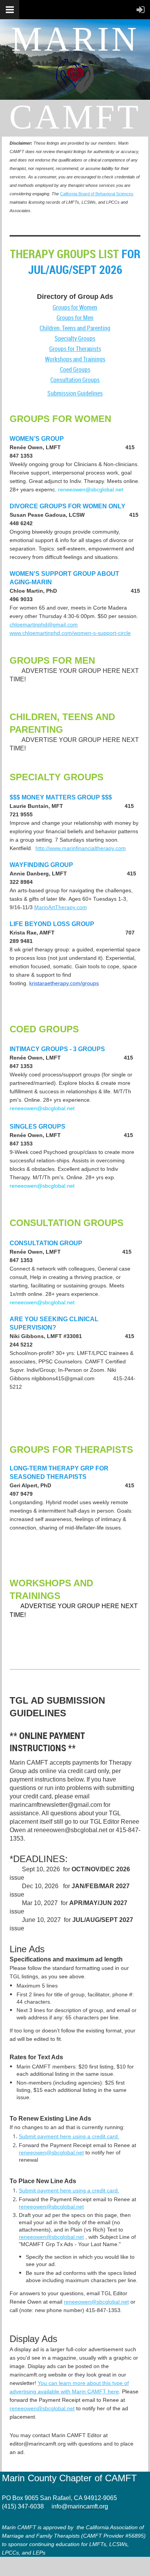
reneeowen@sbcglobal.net (96, 2302)
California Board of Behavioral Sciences (97, 194)
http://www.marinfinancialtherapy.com (81, 848)
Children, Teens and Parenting (75, 328)
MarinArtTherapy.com (61, 907)
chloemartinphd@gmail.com (44, 625)
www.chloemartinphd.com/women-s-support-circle (70, 633)
